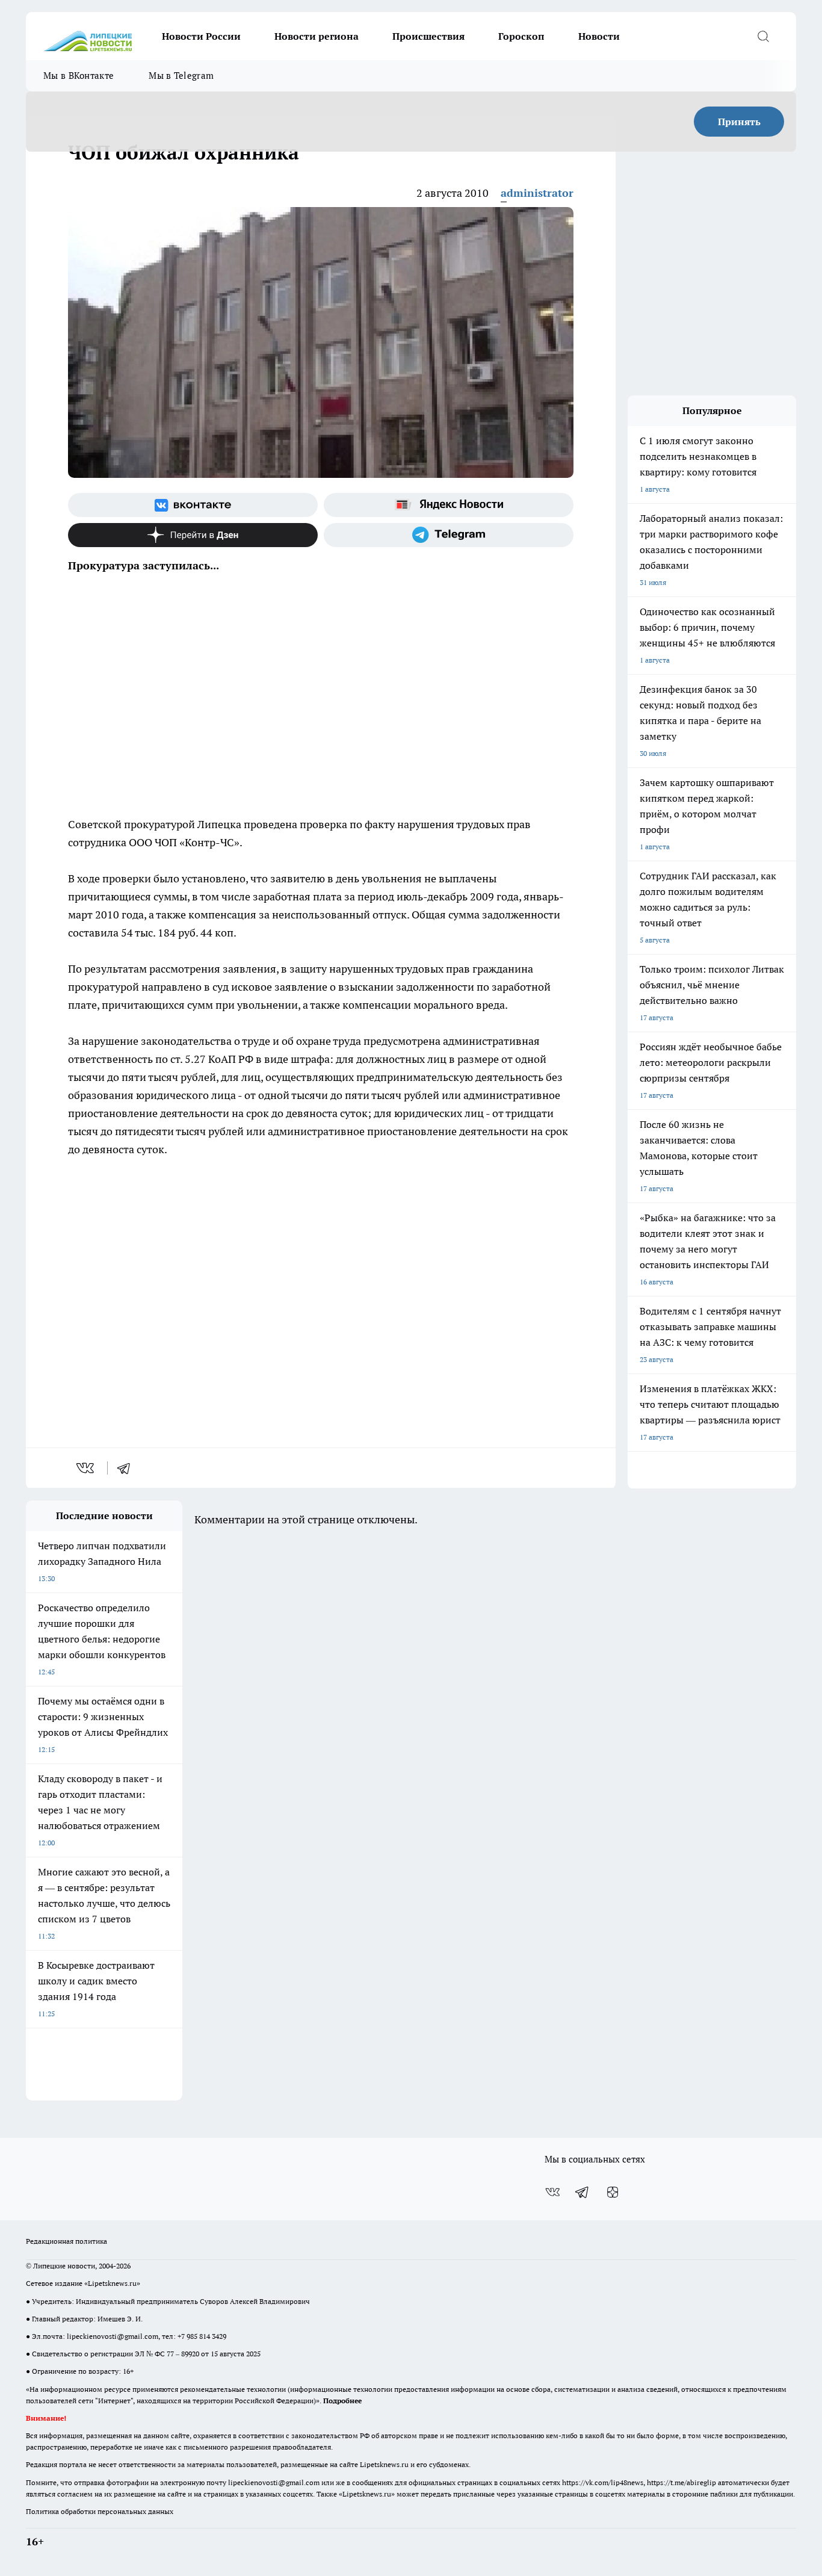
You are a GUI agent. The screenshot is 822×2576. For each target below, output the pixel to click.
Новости (599, 36)
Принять (739, 122)
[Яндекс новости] (449, 505)
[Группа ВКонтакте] (193, 505)
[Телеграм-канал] (449, 535)
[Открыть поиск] (763, 36)
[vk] (86, 1468)
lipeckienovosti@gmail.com (113, 2336)
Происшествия (428, 36)
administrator (537, 193)
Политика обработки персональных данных (100, 2511)
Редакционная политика (66, 2241)
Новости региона (317, 36)
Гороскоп (521, 36)
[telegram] (128, 1468)
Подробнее (342, 2401)
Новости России (201, 36)
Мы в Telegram (181, 76)
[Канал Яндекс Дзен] (193, 535)
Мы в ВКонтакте (79, 76)
